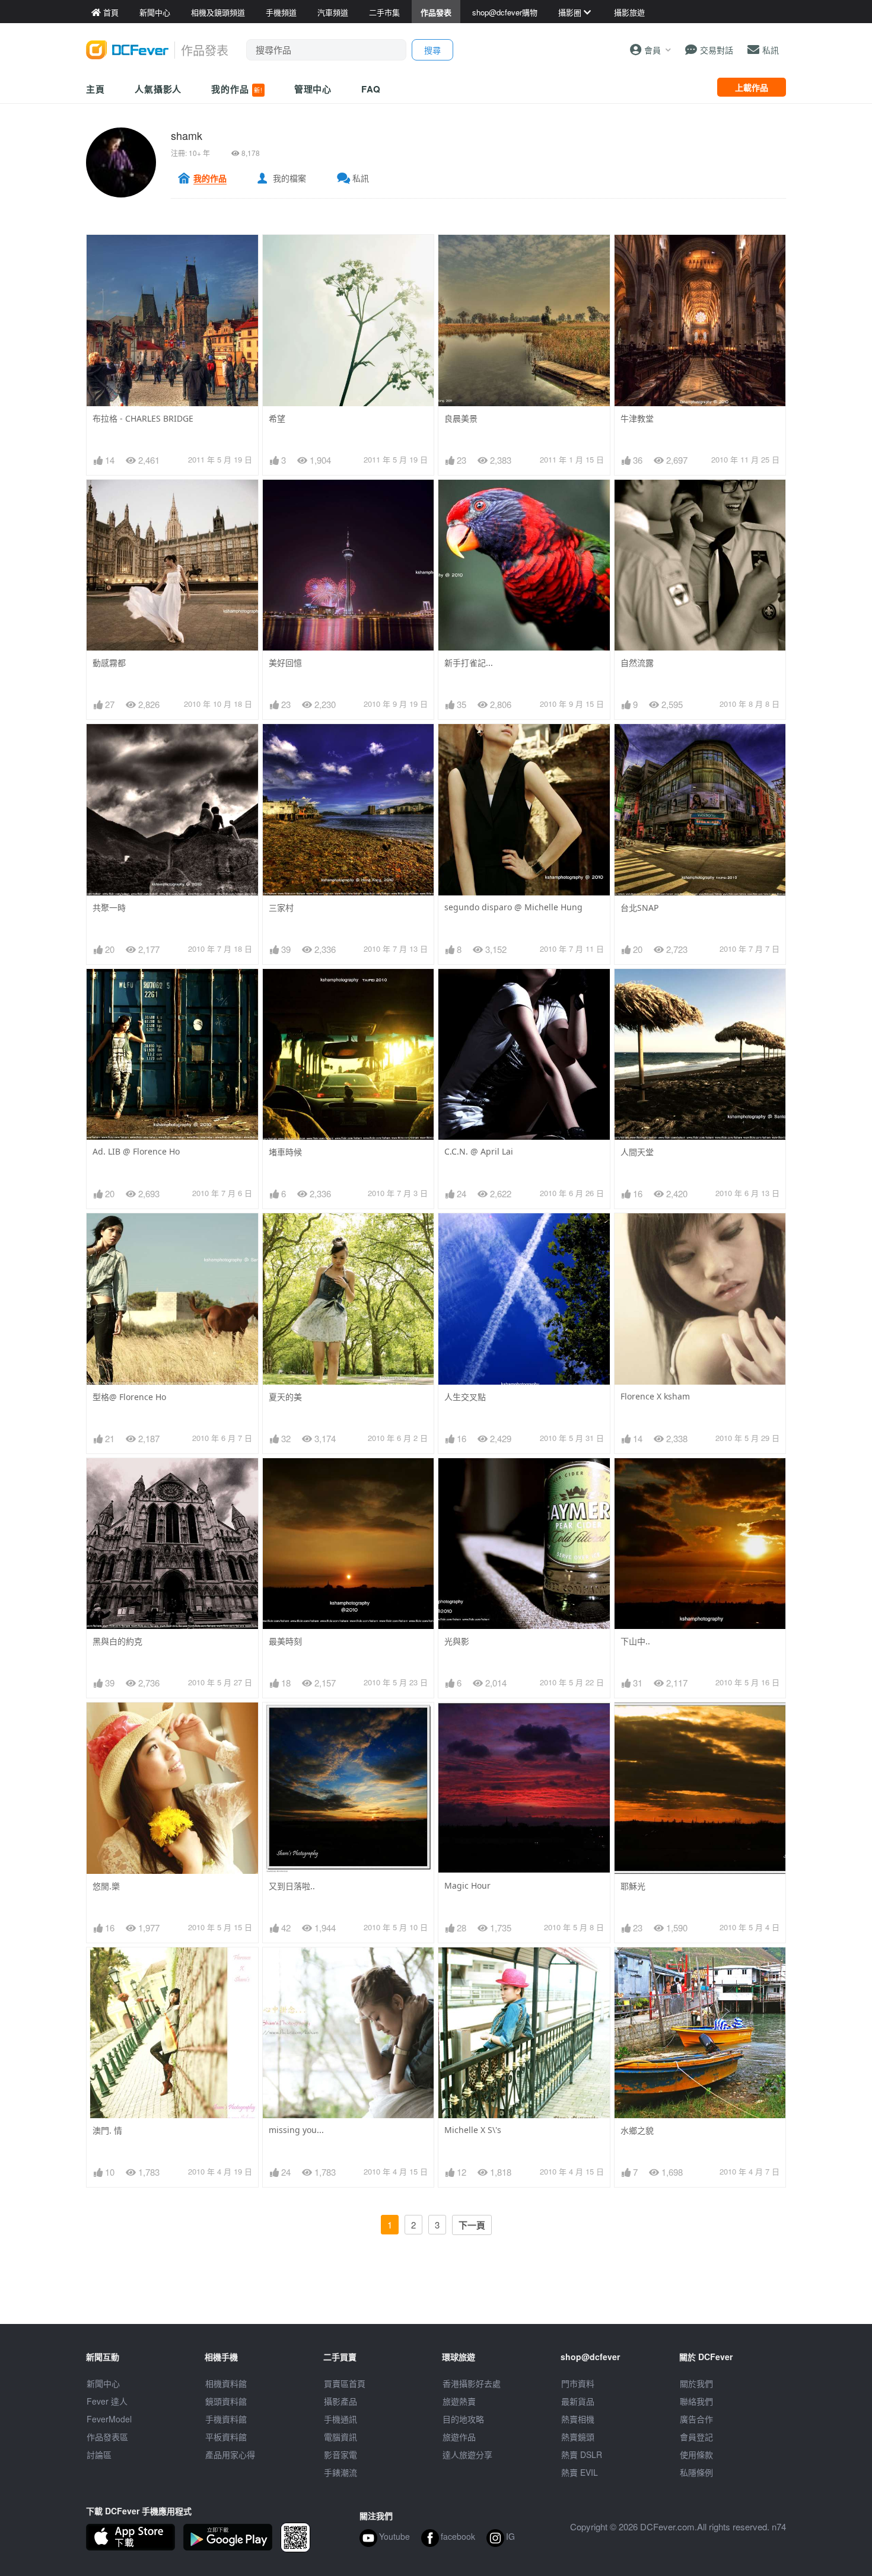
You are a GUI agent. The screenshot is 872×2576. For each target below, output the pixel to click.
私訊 (361, 178)
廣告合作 (696, 2419)
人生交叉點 (465, 1397)
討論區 (99, 2454)
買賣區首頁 (345, 2383)
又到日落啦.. (292, 1886)
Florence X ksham (655, 1396)
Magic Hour (467, 1885)
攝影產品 (340, 2401)
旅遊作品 (459, 2437)
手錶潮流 (340, 2472)
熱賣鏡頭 (578, 2437)
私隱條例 (696, 2472)
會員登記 (696, 2437)
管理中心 (313, 89)
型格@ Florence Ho (129, 1397)
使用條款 (696, 2454)
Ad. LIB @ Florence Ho (136, 1151)
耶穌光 (633, 1886)
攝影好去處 (472, 2383)
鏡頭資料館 (226, 2401)
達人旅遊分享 (467, 2454)
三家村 (281, 908)
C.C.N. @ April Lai (479, 1151)
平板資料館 (226, 2437)
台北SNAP (639, 908)
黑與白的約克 (117, 1641)
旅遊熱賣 (459, 2401)
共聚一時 (109, 908)
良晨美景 (461, 418)
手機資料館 (226, 2419)
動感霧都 (109, 663)
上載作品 (752, 87)
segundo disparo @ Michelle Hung (513, 907)
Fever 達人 (107, 2401)
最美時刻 (285, 1641)
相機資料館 (226, 2383)
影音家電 (340, 2454)
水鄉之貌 (637, 2130)
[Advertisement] (436, 2297)
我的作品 (237, 89)
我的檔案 (289, 178)
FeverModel (109, 2419)
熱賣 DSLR (582, 2454)
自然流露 (637, 663)
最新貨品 (578, 2401)
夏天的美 (285, 1397)
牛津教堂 (637, 418)
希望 (277, 418)
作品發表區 (107, 2437)
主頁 (96, 89)
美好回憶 (285, 663)
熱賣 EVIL (580, 2472)
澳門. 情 (107, 2130)
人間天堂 (637, 1152)
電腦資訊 (340, 2437)
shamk (187, 135)
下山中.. (635, 1641)
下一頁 (472, 2225)
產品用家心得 (230, 2454)
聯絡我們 (696, 2401)
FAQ (371, 89)
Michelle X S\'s (473, 2130)
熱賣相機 (578, 2419)
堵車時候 (285, 1152)
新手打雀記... (469, 663)
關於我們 (696, 2383)
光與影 (457, 1641)
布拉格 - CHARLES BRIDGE (143, 418)
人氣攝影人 (158, 89)
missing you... (296, 2130)
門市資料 (578, 2383)
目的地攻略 (463, 2419)
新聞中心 (103, 2383)
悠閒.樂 (106, 1886)
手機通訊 (340, 2419)
